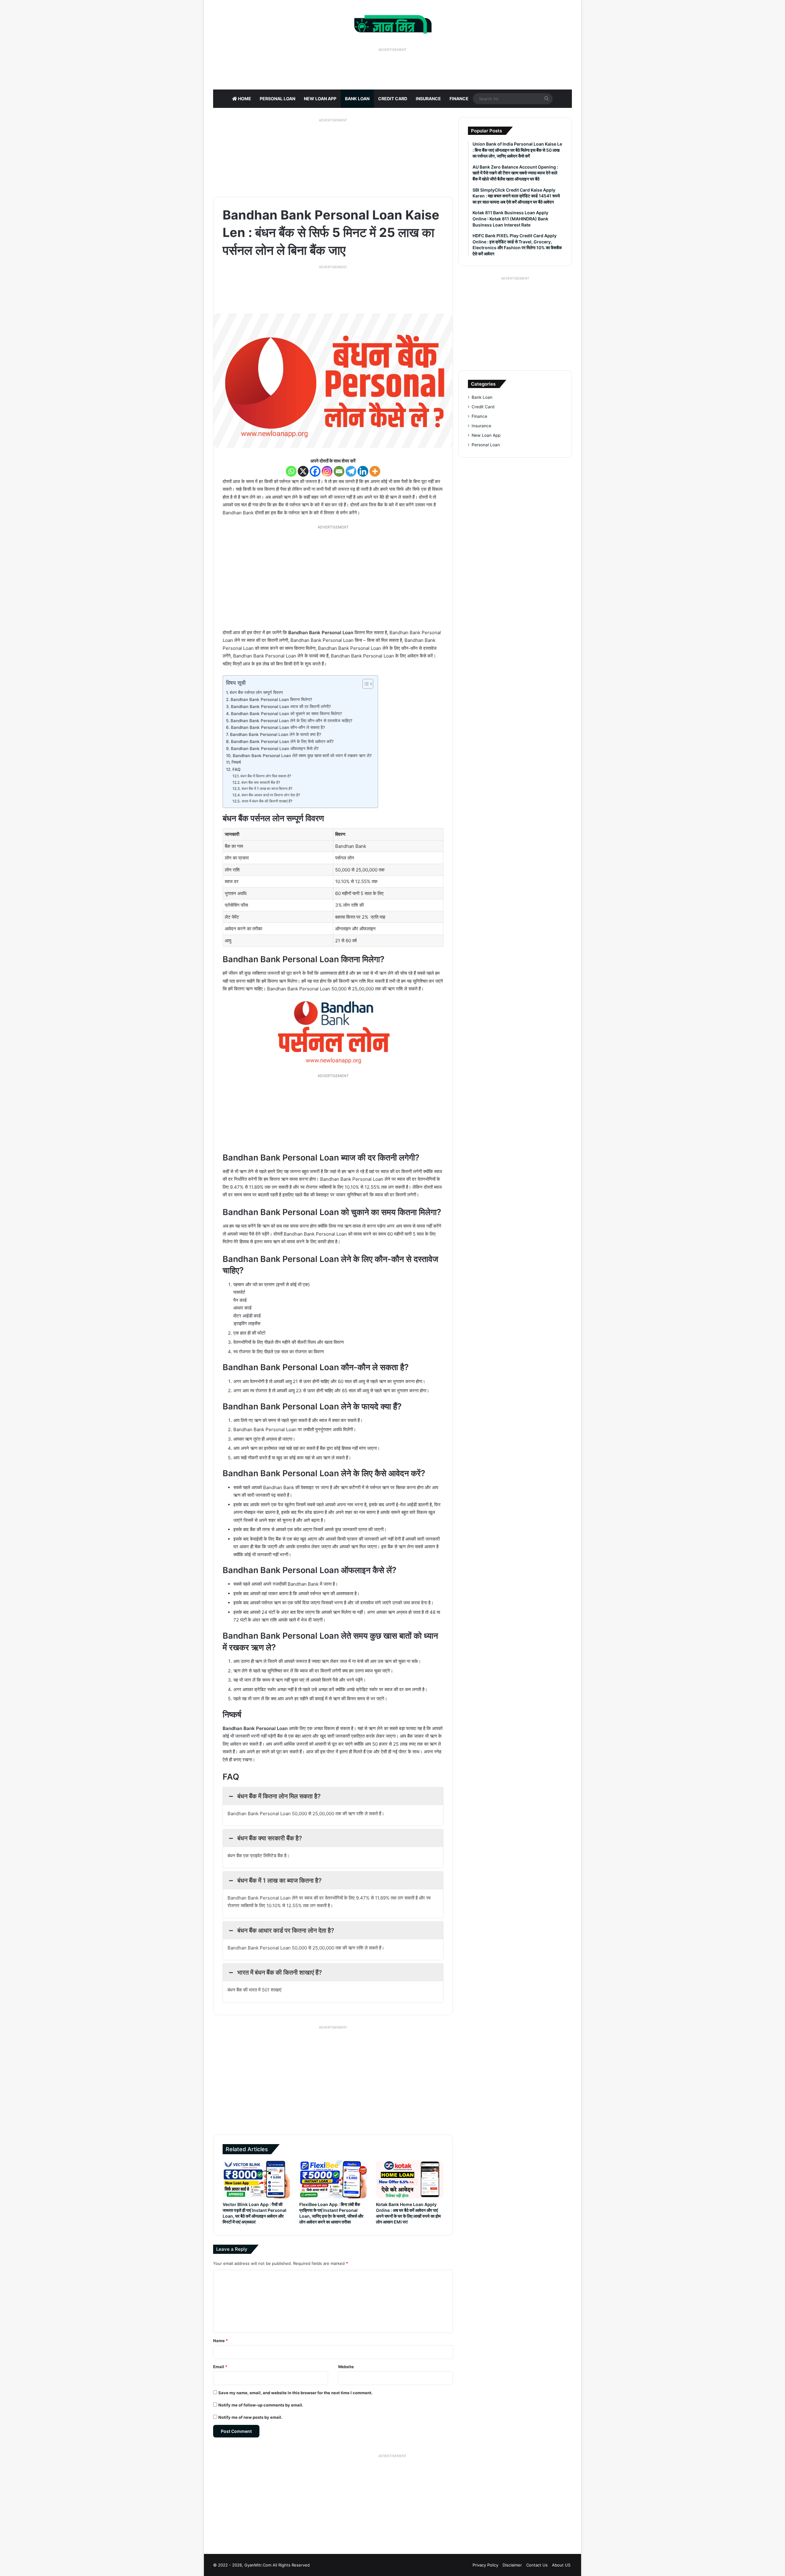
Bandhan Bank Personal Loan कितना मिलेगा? (271, 699)
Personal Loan (278, 99)
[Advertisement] (392, 68)
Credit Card (393, 99)
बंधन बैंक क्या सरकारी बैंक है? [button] (270, 1838)
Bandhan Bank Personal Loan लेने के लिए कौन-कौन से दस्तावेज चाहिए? (291, 721)
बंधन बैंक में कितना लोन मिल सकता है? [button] (279, 1796)
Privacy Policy (485, 2565)
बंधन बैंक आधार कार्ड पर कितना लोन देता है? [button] (286, 1930)
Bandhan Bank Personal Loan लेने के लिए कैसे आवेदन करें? (282, 741)
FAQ (236, 769)
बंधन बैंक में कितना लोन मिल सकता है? (266, 776)
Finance (459, 99)
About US (561, 2565)
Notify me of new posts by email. (250, 2417)
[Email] (339, 471)
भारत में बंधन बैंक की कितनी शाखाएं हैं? (267, 801)
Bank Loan (357, 99)
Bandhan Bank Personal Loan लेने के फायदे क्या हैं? (276, 734)
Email (220, 2367)
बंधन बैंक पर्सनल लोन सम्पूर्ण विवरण (256, 692)
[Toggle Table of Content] (365, 684)
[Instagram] (327, 471)
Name (220, 2341)
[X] (303, 471)
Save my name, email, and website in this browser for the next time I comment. (295, 2393)
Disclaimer (512, 2565)
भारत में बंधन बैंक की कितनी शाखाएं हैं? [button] (280, 1972)
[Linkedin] (363, 471)
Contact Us (537, 2565)
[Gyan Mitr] (393, 23)
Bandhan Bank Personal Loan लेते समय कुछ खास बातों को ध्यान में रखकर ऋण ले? (302, 756)
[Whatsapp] (291, 471)
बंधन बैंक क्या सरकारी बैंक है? (260, 782)
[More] (375, 471)
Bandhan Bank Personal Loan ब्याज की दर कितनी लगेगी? (281, 707)
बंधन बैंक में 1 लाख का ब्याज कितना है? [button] (280, 1881)
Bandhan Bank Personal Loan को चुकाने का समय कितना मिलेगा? (286, 714)
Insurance (428, 99)
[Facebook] (315, 471)
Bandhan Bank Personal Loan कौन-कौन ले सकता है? (278, 727)
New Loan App (320, 99)
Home (244, 99)
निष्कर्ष (236, 762)
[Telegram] (351, 471)
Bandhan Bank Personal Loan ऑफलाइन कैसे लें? (275, 749)
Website (346, 2367)
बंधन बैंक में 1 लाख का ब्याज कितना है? (267, 789)
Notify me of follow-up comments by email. (261, 2405)
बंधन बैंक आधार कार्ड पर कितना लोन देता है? (271, 795)
